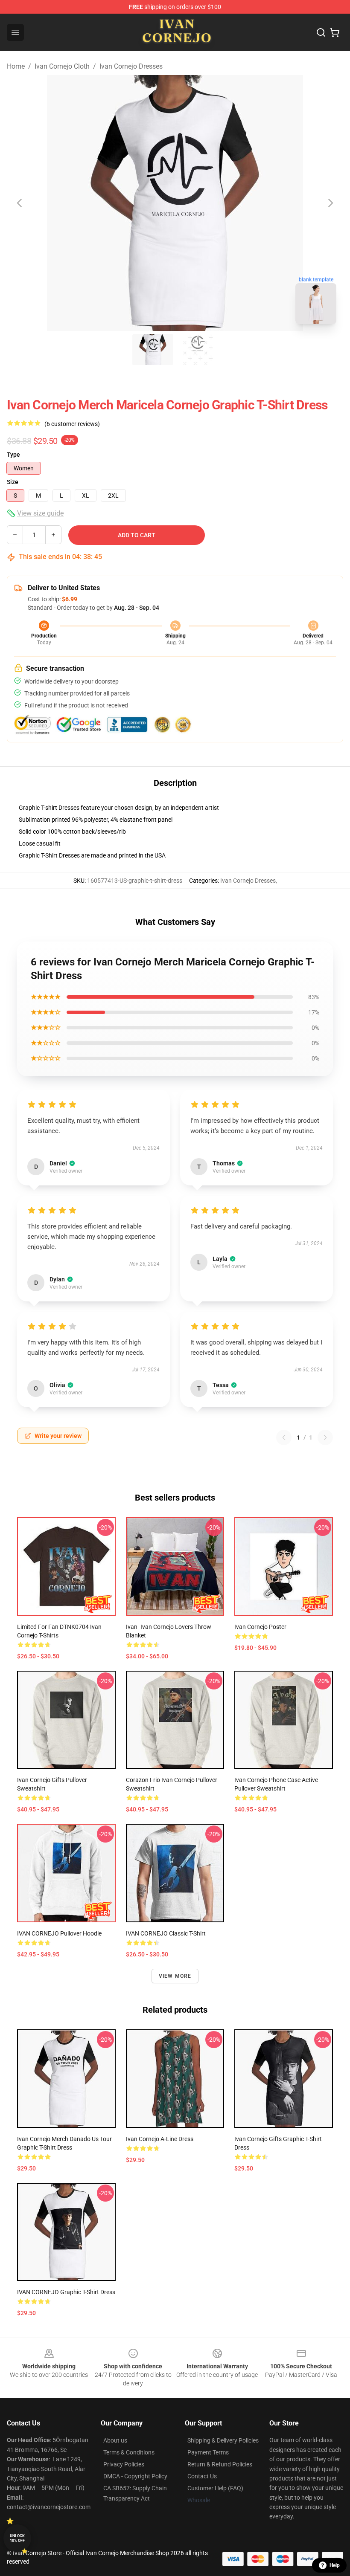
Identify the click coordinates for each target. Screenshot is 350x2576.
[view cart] (335, 32)
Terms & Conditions (129, 2452)
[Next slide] (330, 203)
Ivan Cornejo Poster (260, 1627)
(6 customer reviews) (72, 424)
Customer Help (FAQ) (215, 2488)
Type (13, 455)
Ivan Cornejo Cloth (62, 66)
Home (16, 66)
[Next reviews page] (325, 1437)
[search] (321, 32)
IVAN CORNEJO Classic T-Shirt (166, 1933)
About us (115, 2440)
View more (175, 1976)
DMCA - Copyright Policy (135, 2476)
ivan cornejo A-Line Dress (160, 2139)
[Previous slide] (20, 203)
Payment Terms (208, 2452)
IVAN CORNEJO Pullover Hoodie (59, 1933)
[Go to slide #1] (153, 350)
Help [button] (335, 2565)
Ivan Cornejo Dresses (131, 66)
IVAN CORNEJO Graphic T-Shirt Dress (66, 2292)
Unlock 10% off (17, 2538)
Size (13, 482)
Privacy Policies (124, 2464)
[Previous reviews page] (284, 1437)
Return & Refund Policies (220, 2464)
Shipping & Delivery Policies (223, 2440)
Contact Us (202, 2476)
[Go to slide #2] (197, 350)
